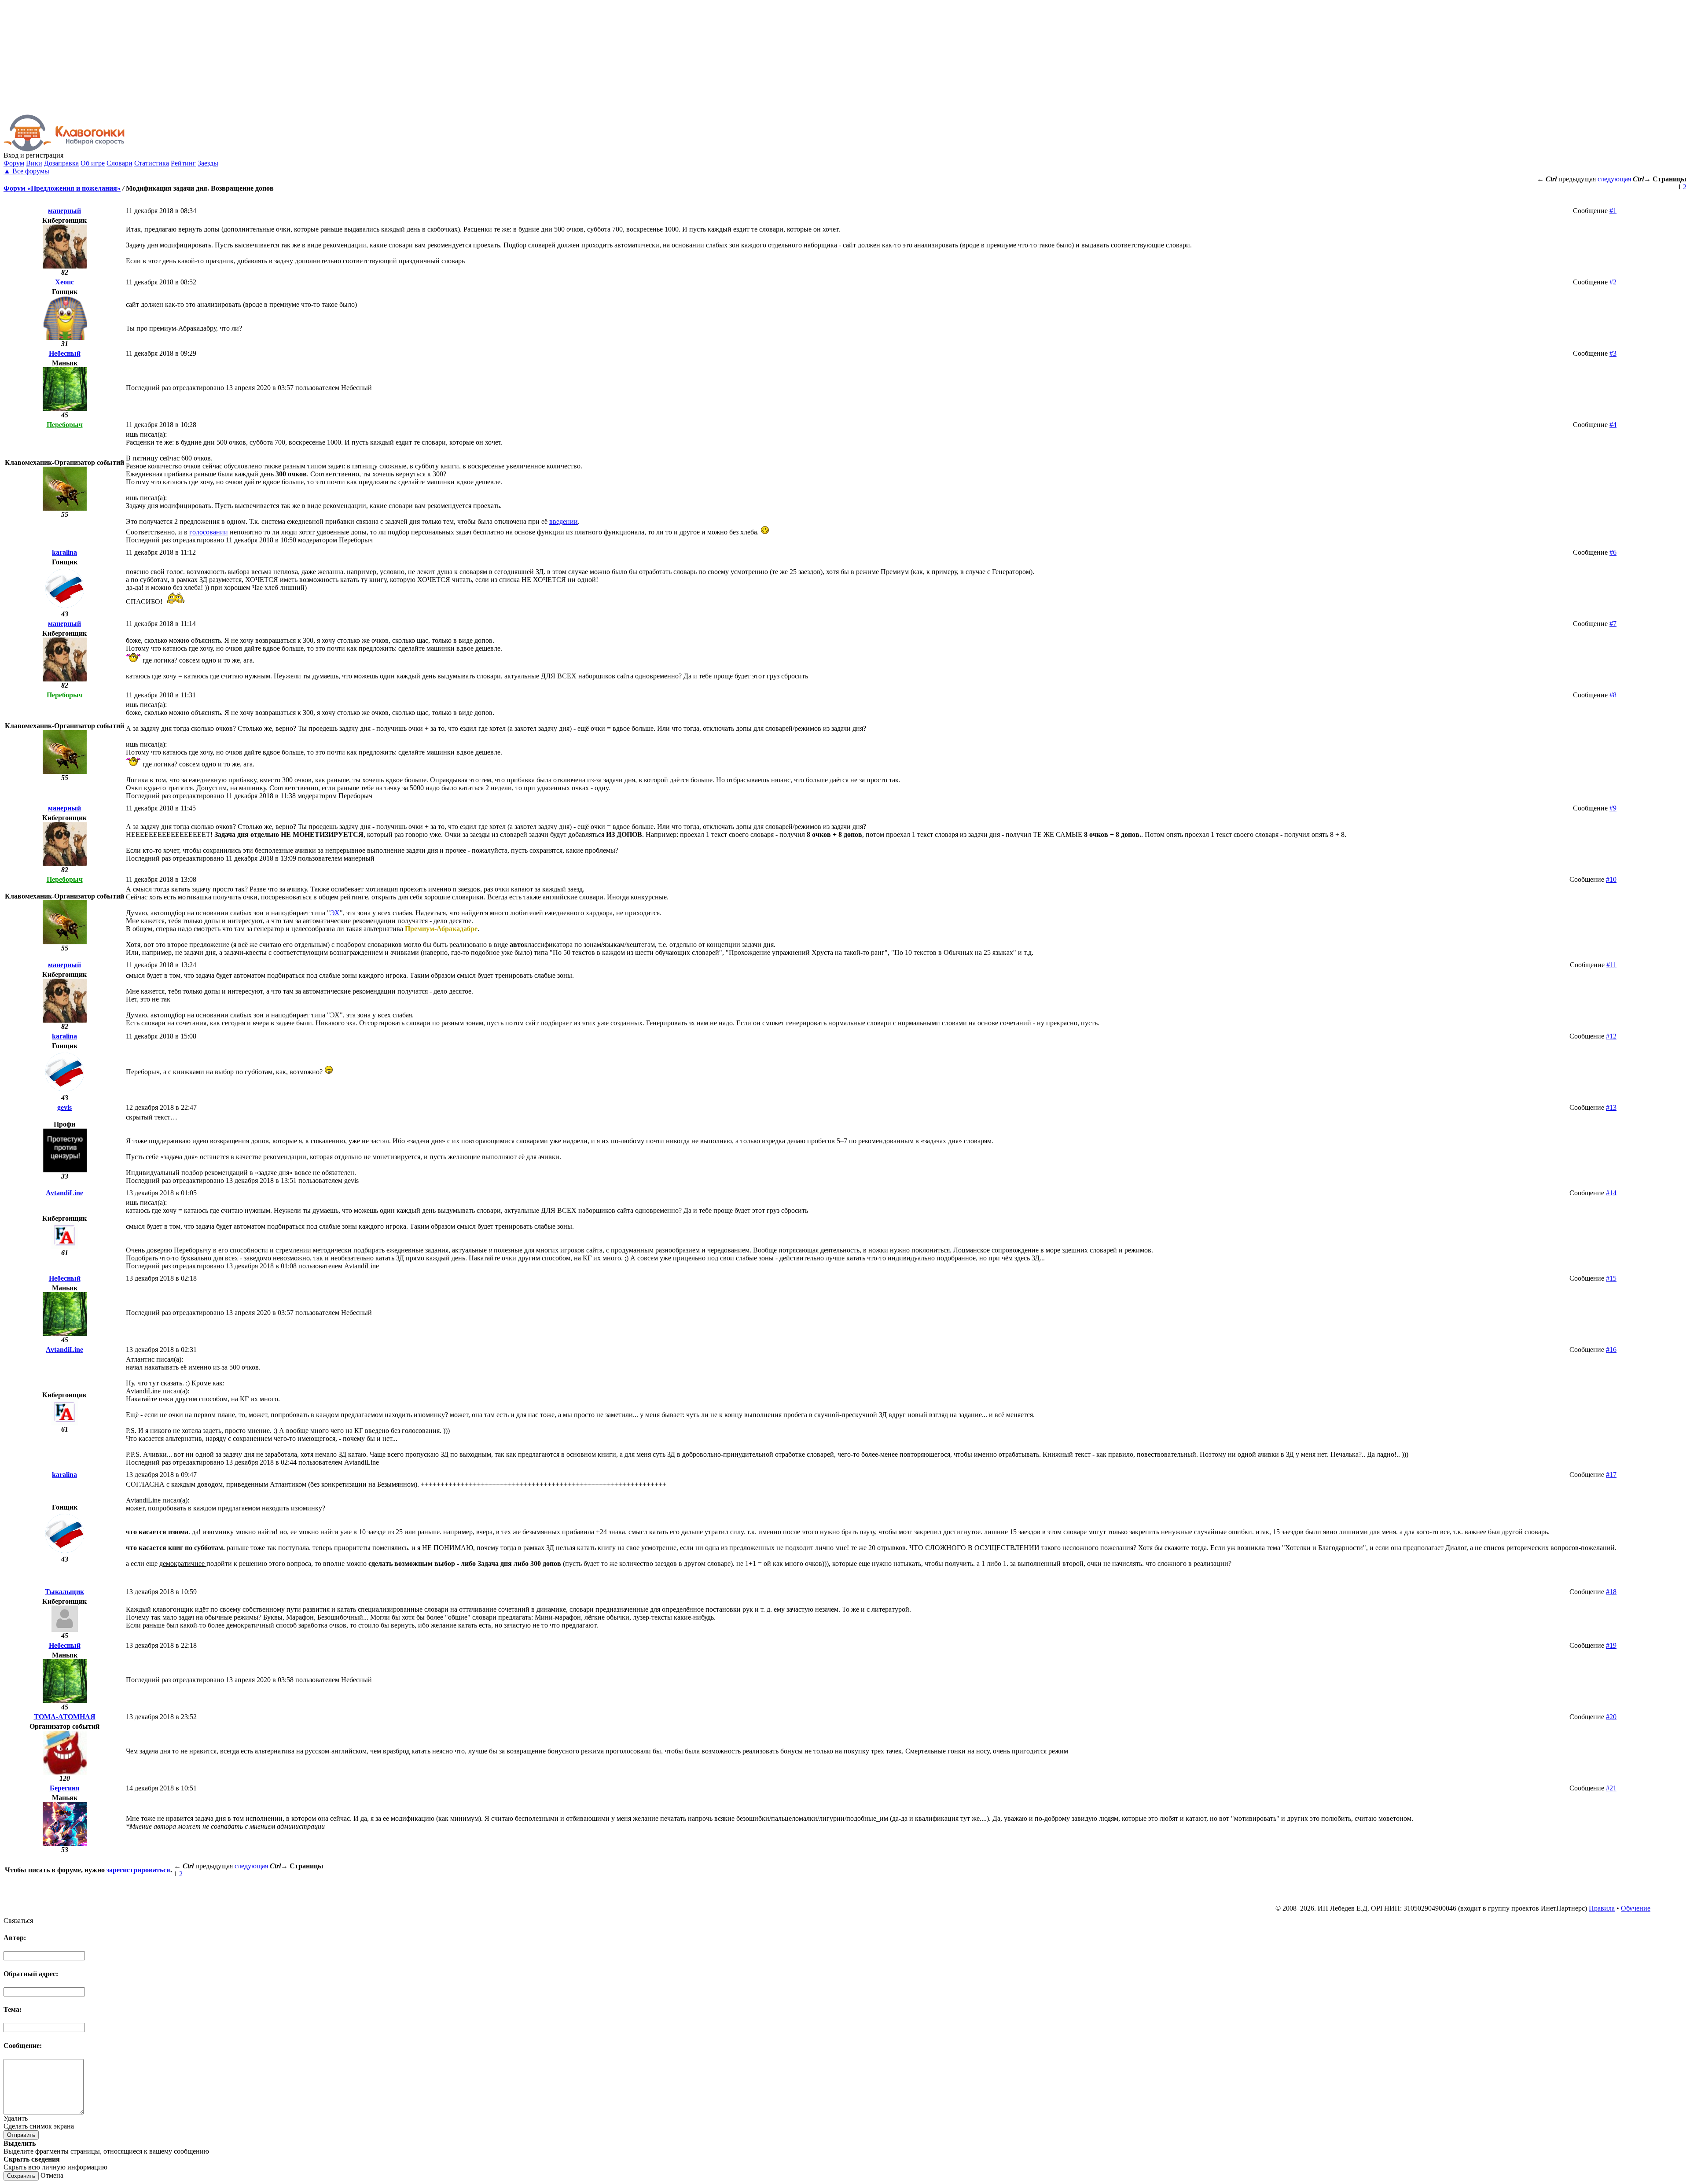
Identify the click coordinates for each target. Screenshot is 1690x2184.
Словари (119, 163)
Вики (34, 163)
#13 (1611, 1107)
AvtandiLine (64, 1193)
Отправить (21, 2135)
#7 (1613, 624)
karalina (64, 552)
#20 (1611, 1717)
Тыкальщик (64, 1592)
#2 (1613, 282)
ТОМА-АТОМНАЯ (65, 1717)
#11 (1611, 965)
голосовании (209, 532)
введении (564, 521)
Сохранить (21, 2176)
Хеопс (64, 282)
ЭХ (335, 913)
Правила (1602, 1908)
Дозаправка (61, 163)
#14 (1611, 1193)
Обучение (1636, 1908)
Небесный (65, 353)
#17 (1611, 1475)
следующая (1614, 179)
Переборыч (65, 425)
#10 (1611, 879)
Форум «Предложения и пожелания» (62, 188)
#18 (1611, 1592)
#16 (1611, 1350)
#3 (1613, 353)
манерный (64, 211)
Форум (14, 163)
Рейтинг (183, 163)
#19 (1611, 1645)
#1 (1613, 211)
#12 (1611, 1036)
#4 (1613, 425)
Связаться (18, 1921)
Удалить (16, 2118)
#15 (1611, 1278)
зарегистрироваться (138, 1870)
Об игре (93, 163)
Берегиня (65, 1788)
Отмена (52, 2175)
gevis (64, 1107)
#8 (1613, 695)
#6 (1613, 552)
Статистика (152, 163)
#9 (1613, 808)
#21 (1611, 1788)
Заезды (208, 163)
